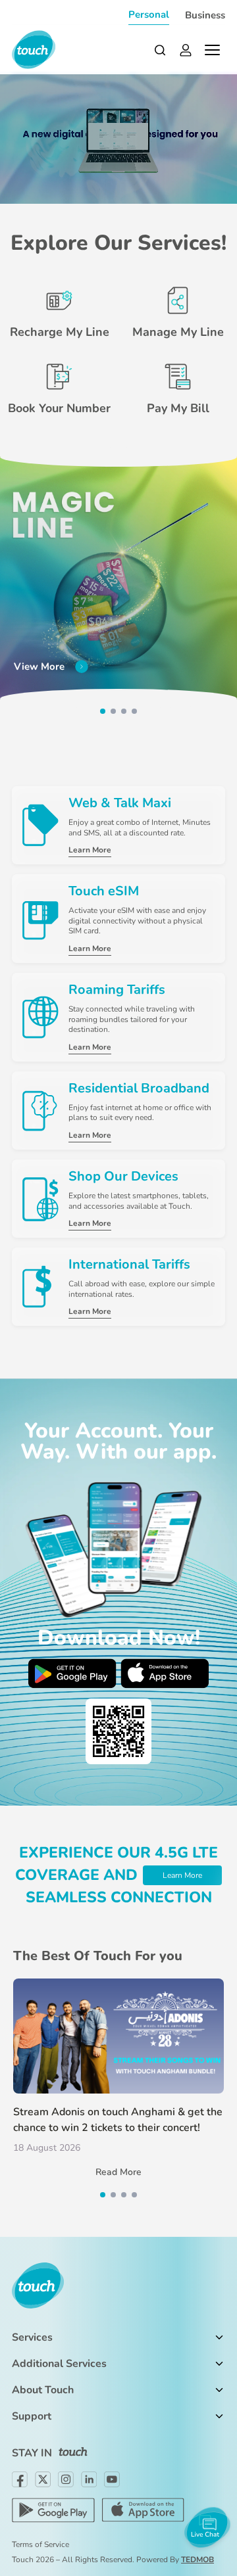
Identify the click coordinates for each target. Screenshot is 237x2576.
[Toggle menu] (212, 50)
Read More (118, 2172)
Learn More (182, 1875)
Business (205, 15)
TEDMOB (197, 2560)
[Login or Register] (186, 50)
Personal (149, 14)
